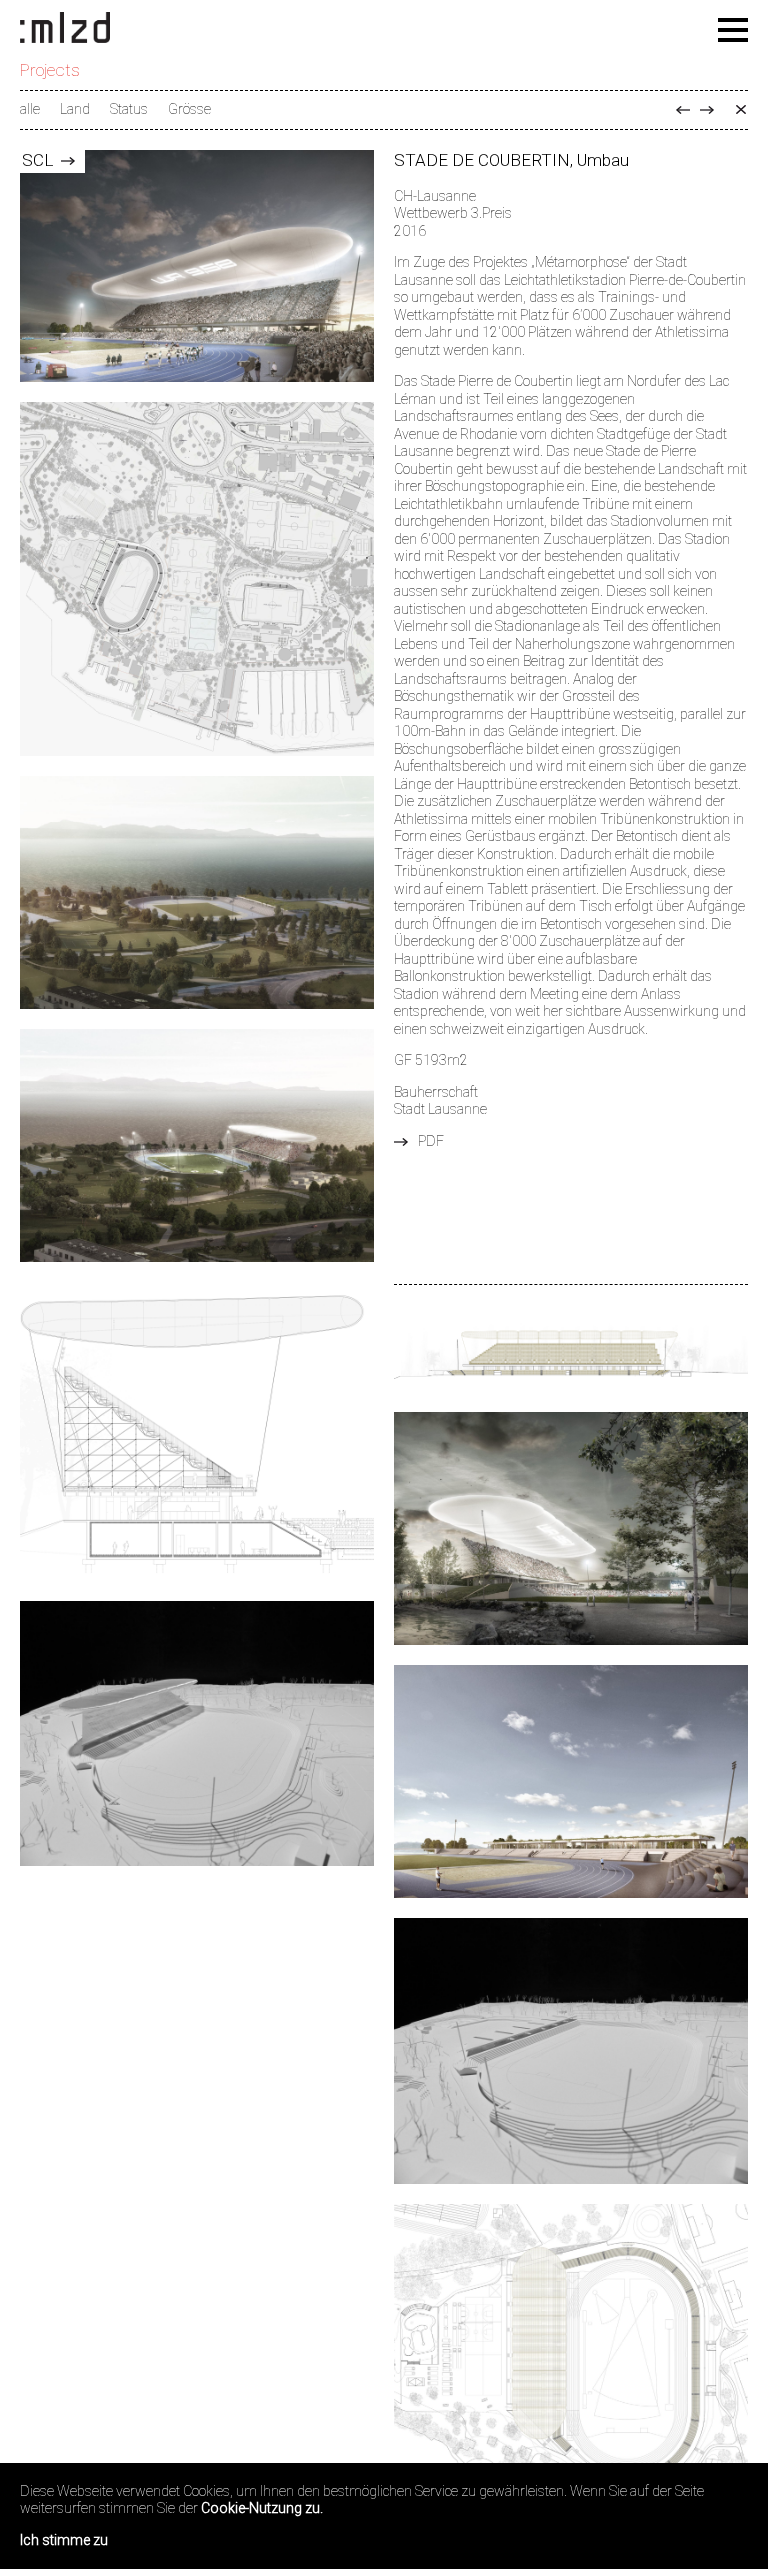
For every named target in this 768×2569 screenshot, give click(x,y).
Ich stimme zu (64, 2540)
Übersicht (741, 110)
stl (707, 110)
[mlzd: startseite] (65, 29)
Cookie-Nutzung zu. (262, 2508)
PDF (431, 1141)
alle (30, 109)
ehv (683, 110)
